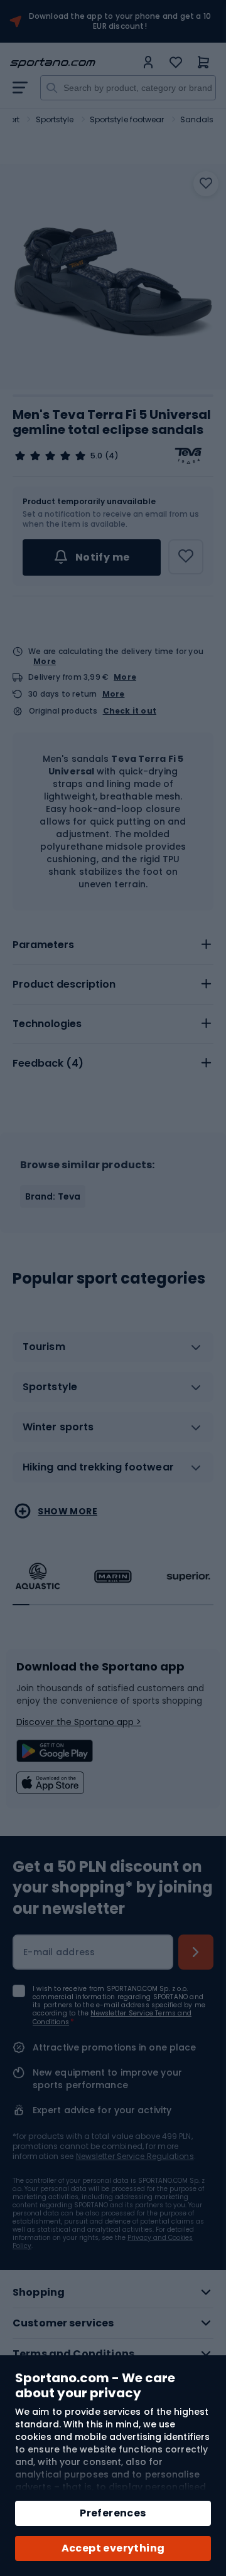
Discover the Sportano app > (79, 1722)
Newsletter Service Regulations (135, 2156)
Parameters (43, 945)
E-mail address (59, 1952)
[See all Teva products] (188, 456)
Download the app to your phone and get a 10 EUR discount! (120, 21)
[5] (50, 456)
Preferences (113, 2513)
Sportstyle (55, 119)
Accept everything (113, 2548)
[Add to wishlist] (206, 184)
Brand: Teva (53, 1196)
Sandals (197, 119)
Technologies (47, 1024)
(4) (111, 456)
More (45, 661)
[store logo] (73, 63)
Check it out (130, 711)
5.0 (96, 456)
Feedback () (48, 1063)
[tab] (113, 945)
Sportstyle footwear (127, 119)
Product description (64, 984)
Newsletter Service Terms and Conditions (112, 2018)
